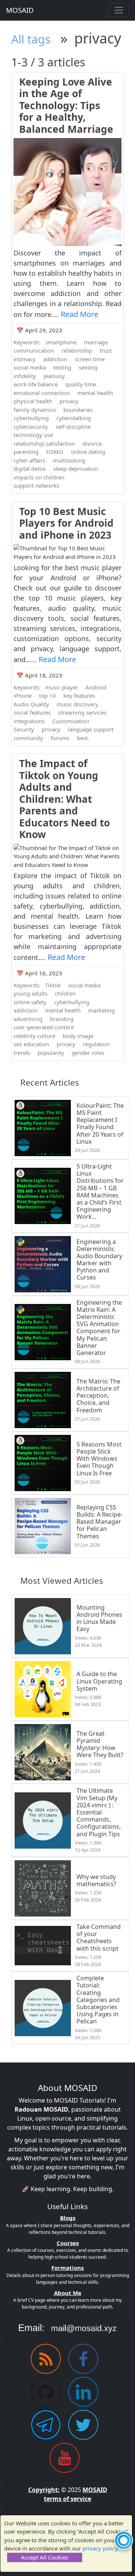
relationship (77, 350)
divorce (92, 443)
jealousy (54, 376)
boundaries (78, 410)
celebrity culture (34, 1036)
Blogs (68, 2218)
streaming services (82, 712)
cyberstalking (73, 418)
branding (62, 1019)
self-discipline (73, 427)
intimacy (25, 359)
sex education (31, 1044)
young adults (30, 993)
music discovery (77, 704)
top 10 (47, 695)
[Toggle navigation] (119, 10)
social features (32, 712)
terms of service (67, 2499)
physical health (33, 401)
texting (62, 367)
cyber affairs (29, 460)
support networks (36, 485)
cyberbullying (31, 418)
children (65, 993)
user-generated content (44, 1027)
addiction (55, 359)
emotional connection (42, 393)
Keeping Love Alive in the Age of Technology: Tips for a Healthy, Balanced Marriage (66, 105)
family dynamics (35, 410)
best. (83, 738)
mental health (95, 393)
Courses (68, 2243)
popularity (51, 1053)
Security (24, 729)
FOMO (55, 452)
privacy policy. (101, 2548)
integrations (29, 721)
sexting (88, 367)
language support (91, 729)
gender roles (88, 1053)
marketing (101, 1010)
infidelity (25, 376)
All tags (31, 39)
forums (60, 738)
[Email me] (67, 2328)
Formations (67, 2268)
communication (34, 350)
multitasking (69, 460)
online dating (88, 452)
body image (78, 1036)
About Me (68, 2293)
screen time (90, 359)
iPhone (22, 695)
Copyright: (44, 2490)
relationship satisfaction (44, 443)
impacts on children (39, 477)
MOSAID (20, 10)
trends (22, 1053)
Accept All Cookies (45, 2557)
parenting (26, 452)
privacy (69, 401)
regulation (96, 1044)
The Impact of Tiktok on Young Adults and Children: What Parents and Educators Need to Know (64, 799)
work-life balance (36, 384)
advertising (28, 1019)
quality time (81, 384)
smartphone (61, 342)
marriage (96, 342)
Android (96, 687)
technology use (33, 435)
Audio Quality (31, 704)
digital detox (30, 469)
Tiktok (53, 985)
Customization (71, 721)
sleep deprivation (76, 469)
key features (79, 695)
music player (61, 687)
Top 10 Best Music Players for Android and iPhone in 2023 (66, 523)
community (28, 738)
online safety (30, 1002)
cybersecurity (31, 427)
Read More (79, 314)
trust (106, 350)
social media (30, 367)
